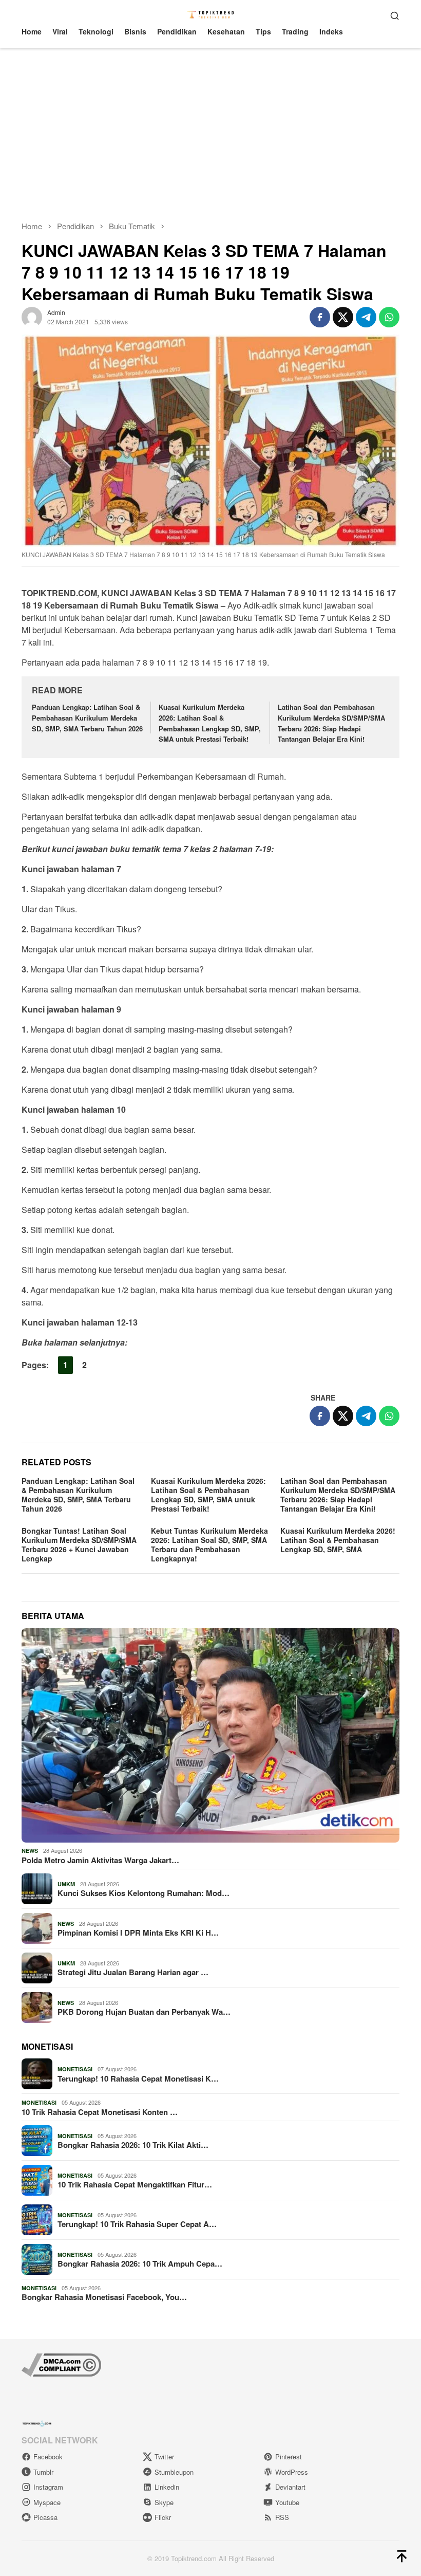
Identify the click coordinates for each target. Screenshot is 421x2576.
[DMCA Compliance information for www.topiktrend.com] (61, 2364)
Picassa (45, 2517)
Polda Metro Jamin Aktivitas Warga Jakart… (100, 1860)
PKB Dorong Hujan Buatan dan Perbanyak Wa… (144, 2012)
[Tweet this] (343, 317)
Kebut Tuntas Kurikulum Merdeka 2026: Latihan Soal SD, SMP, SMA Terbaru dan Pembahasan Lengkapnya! (209, 1544)
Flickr (163, 2517)
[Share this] (320, 317)
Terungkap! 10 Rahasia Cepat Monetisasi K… (138, 2078)
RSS (282, 2517)
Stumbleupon (174, 2472)
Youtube (287, 2502)
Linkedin (167, 2487)
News (30, 1851)
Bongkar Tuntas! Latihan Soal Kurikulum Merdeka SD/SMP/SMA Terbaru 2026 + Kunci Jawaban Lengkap (79, 1544)
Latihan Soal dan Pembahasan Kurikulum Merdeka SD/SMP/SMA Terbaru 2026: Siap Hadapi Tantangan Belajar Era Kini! (331, 723)
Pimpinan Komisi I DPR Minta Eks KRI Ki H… (138, 1933)
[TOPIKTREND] (211, 14)
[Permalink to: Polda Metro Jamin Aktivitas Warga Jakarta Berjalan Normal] (210, 1735)
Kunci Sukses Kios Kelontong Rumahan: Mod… (143, 1893)
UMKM (66, 1884)
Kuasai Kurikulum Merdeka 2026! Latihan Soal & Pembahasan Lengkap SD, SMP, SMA (338, 1540)
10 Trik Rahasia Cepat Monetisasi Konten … (100, 2112)
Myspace (47, 2502)
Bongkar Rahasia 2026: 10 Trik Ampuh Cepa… (140, 2264)
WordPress (292, 2472)
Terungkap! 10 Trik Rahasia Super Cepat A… (137, 2224)
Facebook (48, 2457)
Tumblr (43, 2472)
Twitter (164, 2457)
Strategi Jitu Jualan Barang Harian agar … (133, 1972)
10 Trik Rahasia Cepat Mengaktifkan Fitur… (135, 2184)
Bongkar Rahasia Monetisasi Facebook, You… (104, 2297)
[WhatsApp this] (389, 317)
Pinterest (289, 2457)
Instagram (48, 2487)
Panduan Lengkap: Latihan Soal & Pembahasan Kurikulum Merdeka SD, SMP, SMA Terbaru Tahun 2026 (87, 718)
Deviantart (290, 2487)
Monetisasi (75, 2069)
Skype (164, 2502)
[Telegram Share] (366, 317)
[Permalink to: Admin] (32, 316)
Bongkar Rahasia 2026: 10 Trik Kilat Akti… (133, 2145)
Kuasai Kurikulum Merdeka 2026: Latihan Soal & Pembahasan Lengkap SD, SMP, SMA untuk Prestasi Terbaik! (210, 723)
